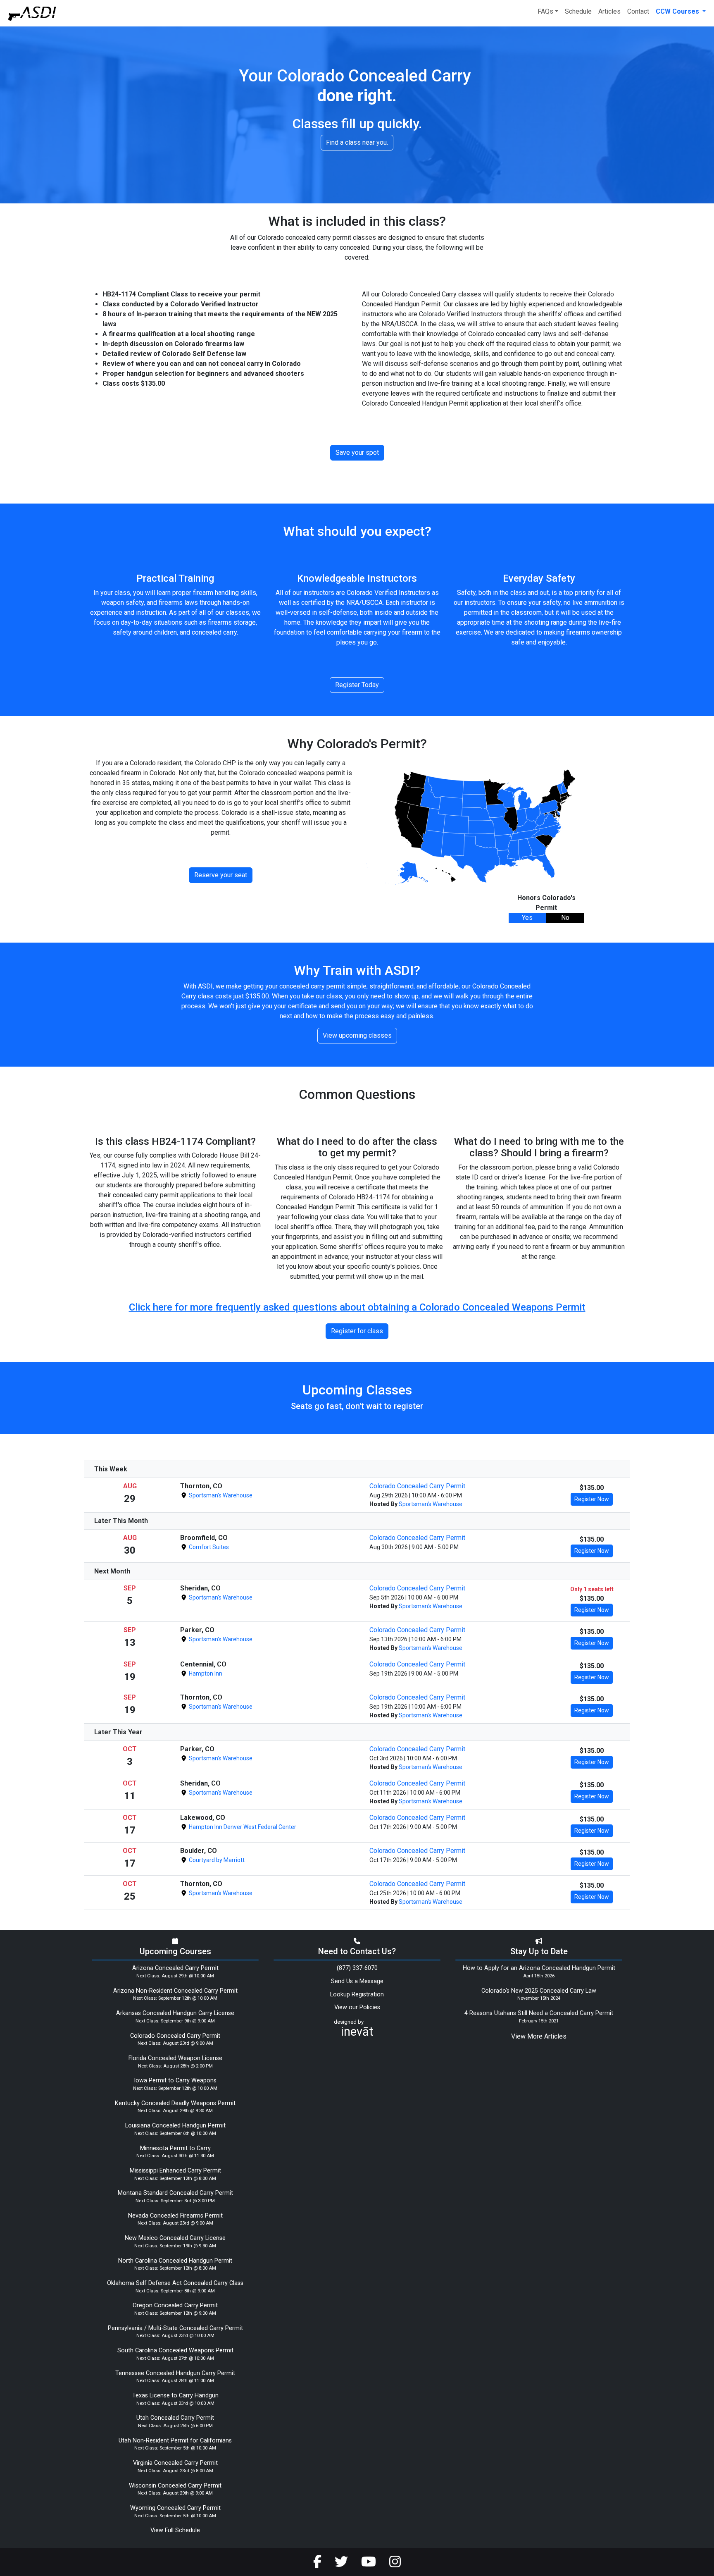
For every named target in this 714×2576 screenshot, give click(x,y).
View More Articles (539, 2036)
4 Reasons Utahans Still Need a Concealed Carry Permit (539, 2013)
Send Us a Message (357, 1981)
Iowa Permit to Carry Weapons (175, 2081)
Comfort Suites (208, 1547)
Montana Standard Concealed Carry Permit (175, 2193)
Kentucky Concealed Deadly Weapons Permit (175, 2103)
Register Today (357, 685)
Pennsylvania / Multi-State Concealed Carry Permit (175, 2328)
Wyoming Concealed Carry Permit (175, 2508)
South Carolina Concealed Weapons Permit (175, 2350)
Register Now (592, 1499)
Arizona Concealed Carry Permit (175, 1968)
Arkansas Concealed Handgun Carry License (175, 2013)
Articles (609, 11)
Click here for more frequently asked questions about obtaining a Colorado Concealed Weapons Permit (357, 1307)
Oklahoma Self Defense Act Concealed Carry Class (175, 2283)
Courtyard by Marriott (216, 1860)
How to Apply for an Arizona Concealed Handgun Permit (539, 1968)
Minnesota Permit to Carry (175, 2148)
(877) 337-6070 (357, 1968)
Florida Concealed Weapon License (175, 2058)
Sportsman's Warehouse (220, 1495)
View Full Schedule (175, 2530)
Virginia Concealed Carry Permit (175, 2463)
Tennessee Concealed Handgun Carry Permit (175, 2373)
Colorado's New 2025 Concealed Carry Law (539, 1991)
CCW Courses (678, 11)
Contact (638, 11)
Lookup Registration (357, 1995)
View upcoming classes (357, 1035)
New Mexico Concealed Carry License (175, 2238)
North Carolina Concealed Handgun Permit (175, 2261)
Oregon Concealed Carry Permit (175, 2305)
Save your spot (357, 452)
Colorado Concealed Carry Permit (417, 1486)
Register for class (357, 1331)
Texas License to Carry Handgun (175, 2396)
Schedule (578, 11)
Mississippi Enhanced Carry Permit (175, 2171)
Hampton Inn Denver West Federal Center (242, 1827)
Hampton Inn (205, 1674)
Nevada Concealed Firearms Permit (175, 2216)
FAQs (545, 11)
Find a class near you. (357, 142)
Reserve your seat (221, 875)
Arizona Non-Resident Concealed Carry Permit (175, 1991)
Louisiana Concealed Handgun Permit (175, 2126)
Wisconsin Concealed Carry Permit (175, 2486)
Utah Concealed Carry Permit (175, 2418)
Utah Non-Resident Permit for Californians (175, 2441)
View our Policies (357, 2007)
